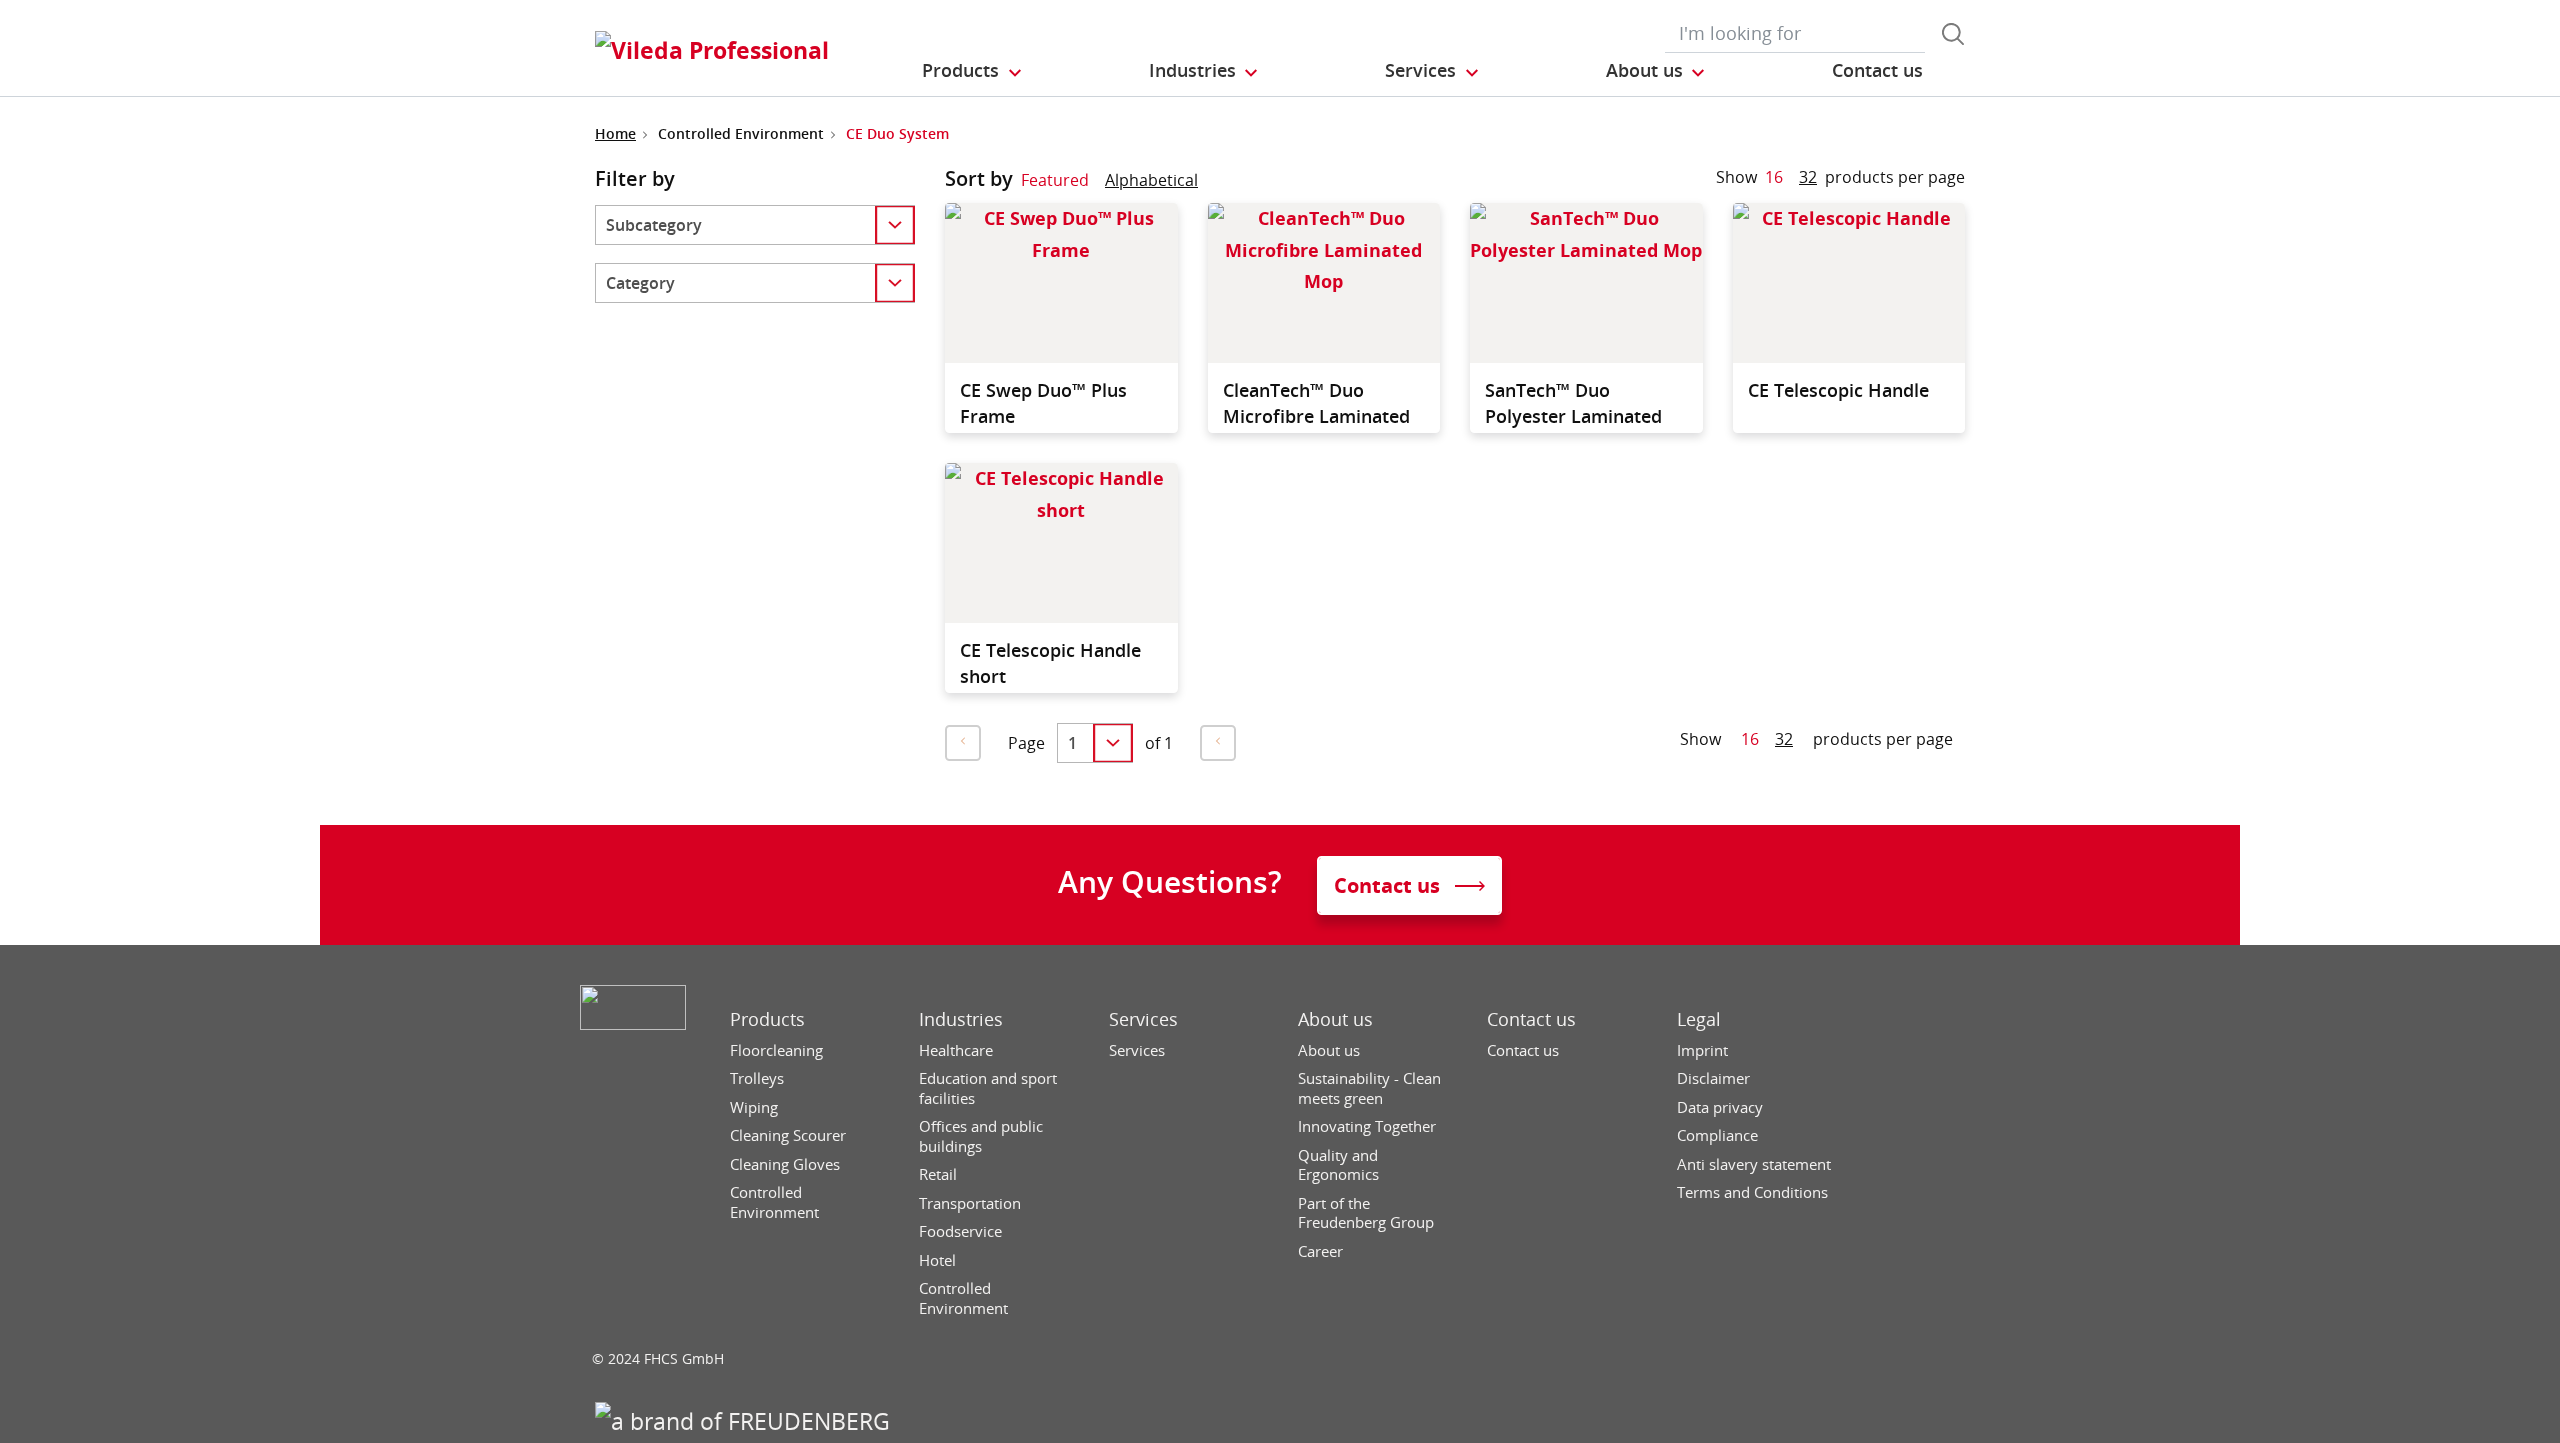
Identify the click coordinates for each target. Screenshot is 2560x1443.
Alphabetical (1151, 180)
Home (615, 133)
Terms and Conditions (1752, 1192)
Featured (1055, 180)
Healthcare (956, 1050)
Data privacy (1720, 1107)
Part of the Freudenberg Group (1366, 1213)
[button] (973, 71)
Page (1026, 743)
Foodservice (960, 1231)
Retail (938, 1174)
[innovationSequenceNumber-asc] (1214, 184)
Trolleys (757, 1078)
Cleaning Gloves (785, 1164)
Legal (1699, 1019)
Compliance (1717, 1135)
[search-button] (1953, 34)
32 (1808, 177)
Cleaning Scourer (788, 1135)
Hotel (937, 1260)
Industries (961, 1019)
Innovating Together (1367, 1126)
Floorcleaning (776, 1050)
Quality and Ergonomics (1338, 1165)
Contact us (1531, 1019)
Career (1320, 1251)
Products (767, 1019)
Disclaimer (1713, 1078)
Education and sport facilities (988, 1088)
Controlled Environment (774, 1202)
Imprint (1702, 1050)
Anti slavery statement (1754, 1164)
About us (1335, 1019)
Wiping (754, 1107)
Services (1143, 1019)
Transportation (970, 1203)
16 (1774, 177)
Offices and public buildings (981, 1136)
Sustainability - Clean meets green (1369, 1088)
